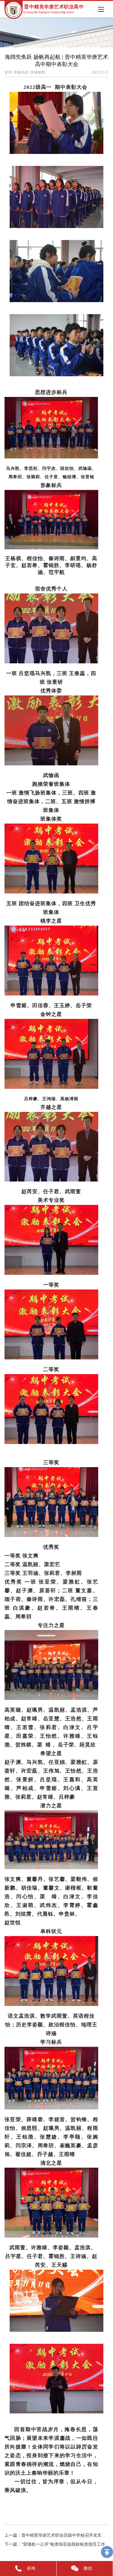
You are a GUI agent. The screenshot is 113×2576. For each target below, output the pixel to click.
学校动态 (21, 72)
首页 (8, 72)
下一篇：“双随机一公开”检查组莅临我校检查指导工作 (55, 2544)
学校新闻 (38, 72)
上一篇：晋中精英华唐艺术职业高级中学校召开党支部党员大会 (56, 2535)
